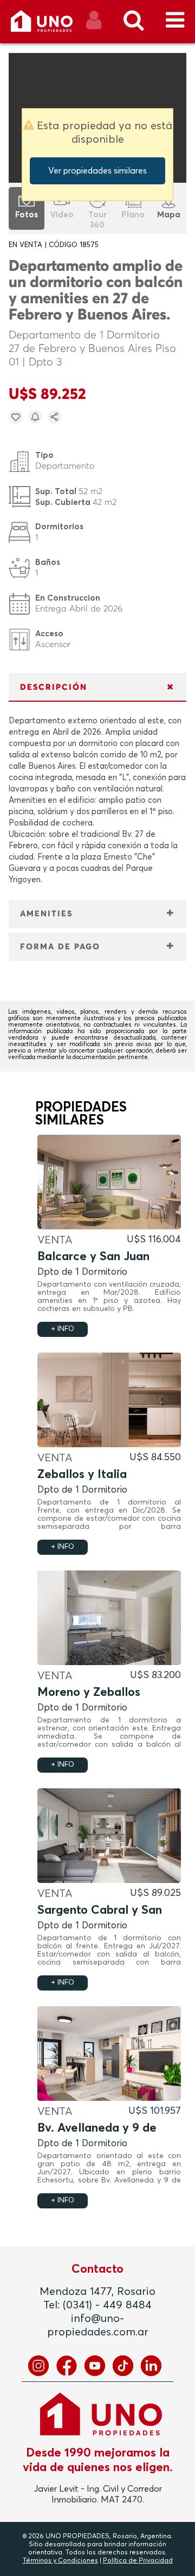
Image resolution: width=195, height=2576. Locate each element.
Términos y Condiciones (60, 2561)
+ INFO (63, 1329)
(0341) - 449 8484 (107, 2305)
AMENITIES (46, 914)
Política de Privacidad (138, 2561)
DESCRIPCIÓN (54, 687)
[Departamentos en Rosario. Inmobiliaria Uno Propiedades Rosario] (53, 25)
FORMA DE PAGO (60, 947)
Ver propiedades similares (97, 171)
